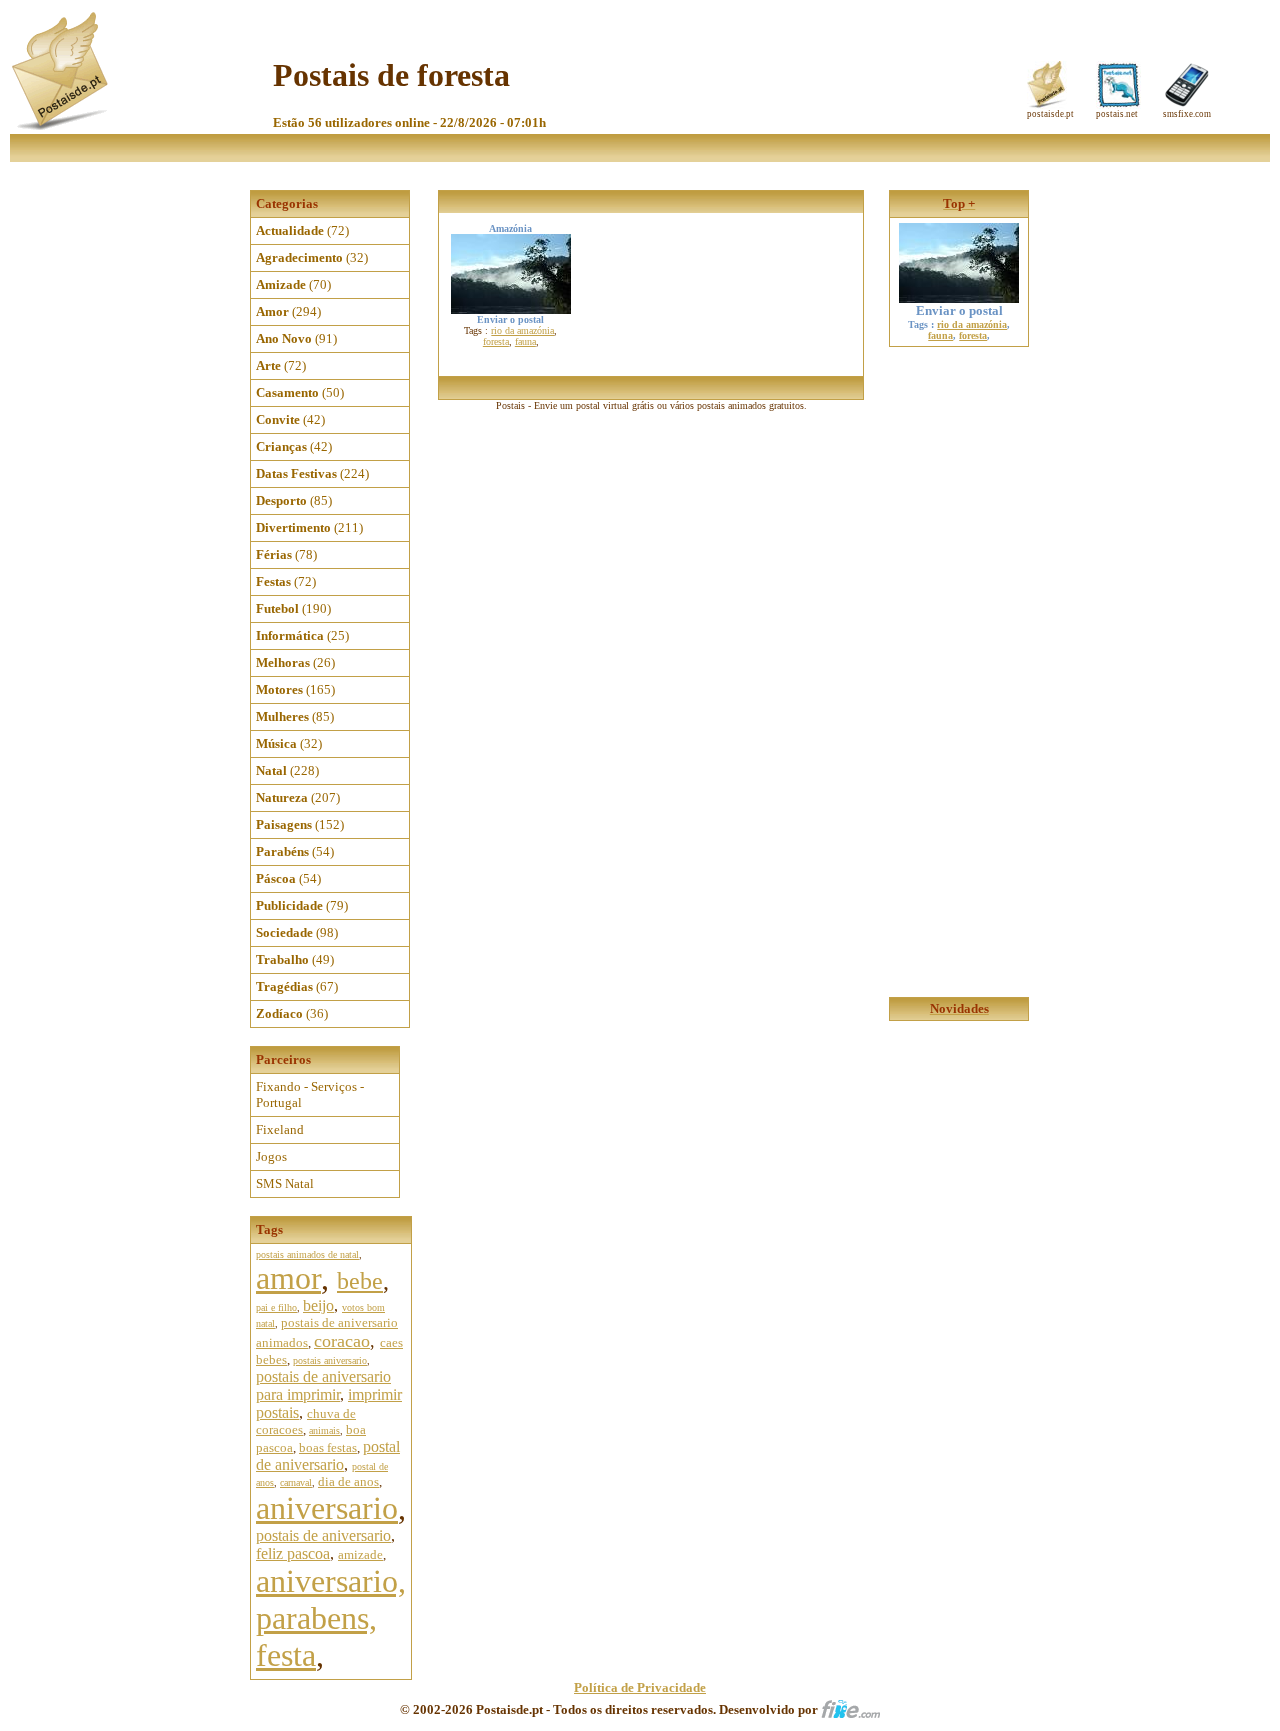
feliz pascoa (293, 1553)
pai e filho (276, 1307)
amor (288, 1278)
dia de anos (348, 1481)
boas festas (328, 1447)
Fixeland (280, 1129)
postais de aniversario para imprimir (323, 1385)
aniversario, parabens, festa (331, 1618)
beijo (318, 1305)
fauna (525, 341)
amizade (360, 1554)
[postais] (61, 125)
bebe (360, 1281)
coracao (342, 1341)
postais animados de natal (307, 1254)
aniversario (327, 1508)
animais (324, 1430)
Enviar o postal (959, 310)
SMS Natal (285, 1183)
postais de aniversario (323, 1535)
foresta (496, 341)
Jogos (271, 1156)
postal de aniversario (328, 1455)
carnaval (296, 1482)
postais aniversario (330, 1360)
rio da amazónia (522, 330)
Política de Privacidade (640, 1687)
